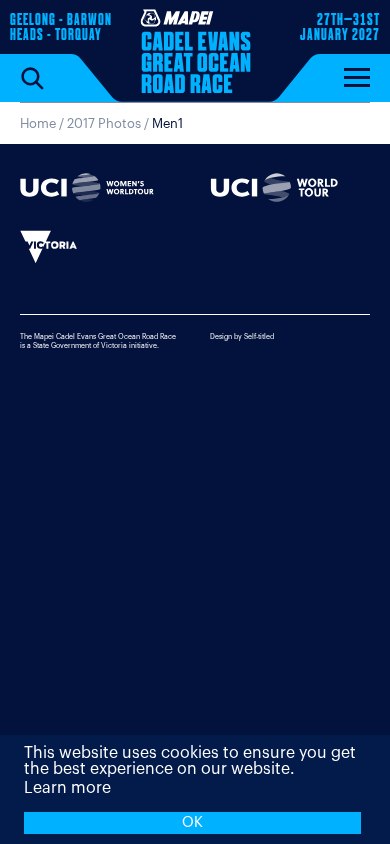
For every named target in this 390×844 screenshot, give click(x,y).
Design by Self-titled (242, 336)
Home (38, 123)
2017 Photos (104, 123)
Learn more (67, 788)
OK (192, 822)
